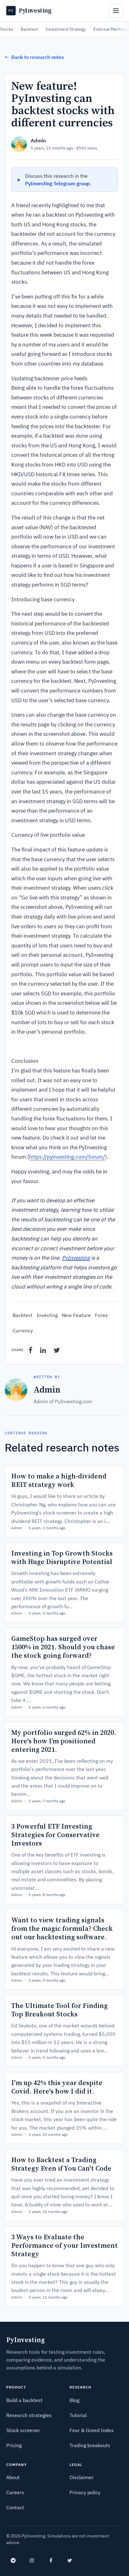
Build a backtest (24, 2400)
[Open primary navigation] (116, 11)
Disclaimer (82, 2477)
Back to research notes (34, 57)
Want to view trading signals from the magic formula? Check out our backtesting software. (62, 1928)
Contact (15, 2507)
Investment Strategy (66, 29)
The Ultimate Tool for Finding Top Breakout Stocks (59, 2010)
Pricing (14, 2445)
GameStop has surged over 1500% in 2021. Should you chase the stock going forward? (63, 1647)
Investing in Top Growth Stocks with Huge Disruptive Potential (62, 1557)
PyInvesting (76, 1258)
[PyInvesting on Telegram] (13, 2560)
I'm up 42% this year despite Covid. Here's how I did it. (57, 2087)
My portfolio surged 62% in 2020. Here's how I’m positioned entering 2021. (64, 1741)
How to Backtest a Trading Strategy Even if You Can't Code (61, 2164)
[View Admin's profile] (19, 144)
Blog (74, 2400)
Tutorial (78, 2415)
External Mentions (111, 29)
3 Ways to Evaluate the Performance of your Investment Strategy (64, 2245)
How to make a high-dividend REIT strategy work (59, 1480)
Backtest (29, 29)
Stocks (7, 29)
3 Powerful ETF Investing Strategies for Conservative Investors (55, 1835)
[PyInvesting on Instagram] (32, 2560)
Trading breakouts (90, 2445)
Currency (23, 1330)
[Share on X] (57, 1350)
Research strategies (29, 2415)
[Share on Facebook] (31, 1350)
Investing (47, 1315)
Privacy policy (85, 2492)
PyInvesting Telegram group (57, 183)
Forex (101, 1315)
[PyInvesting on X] (70, 2560)
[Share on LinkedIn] (43, 1350)
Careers (15, 2492)
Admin (38, 140)
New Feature (76, 1315)
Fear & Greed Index (92, 2430)
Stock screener (23, 2430)
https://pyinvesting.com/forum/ (67, 1157)
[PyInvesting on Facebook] (51, 2560)
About (13, 2477)
